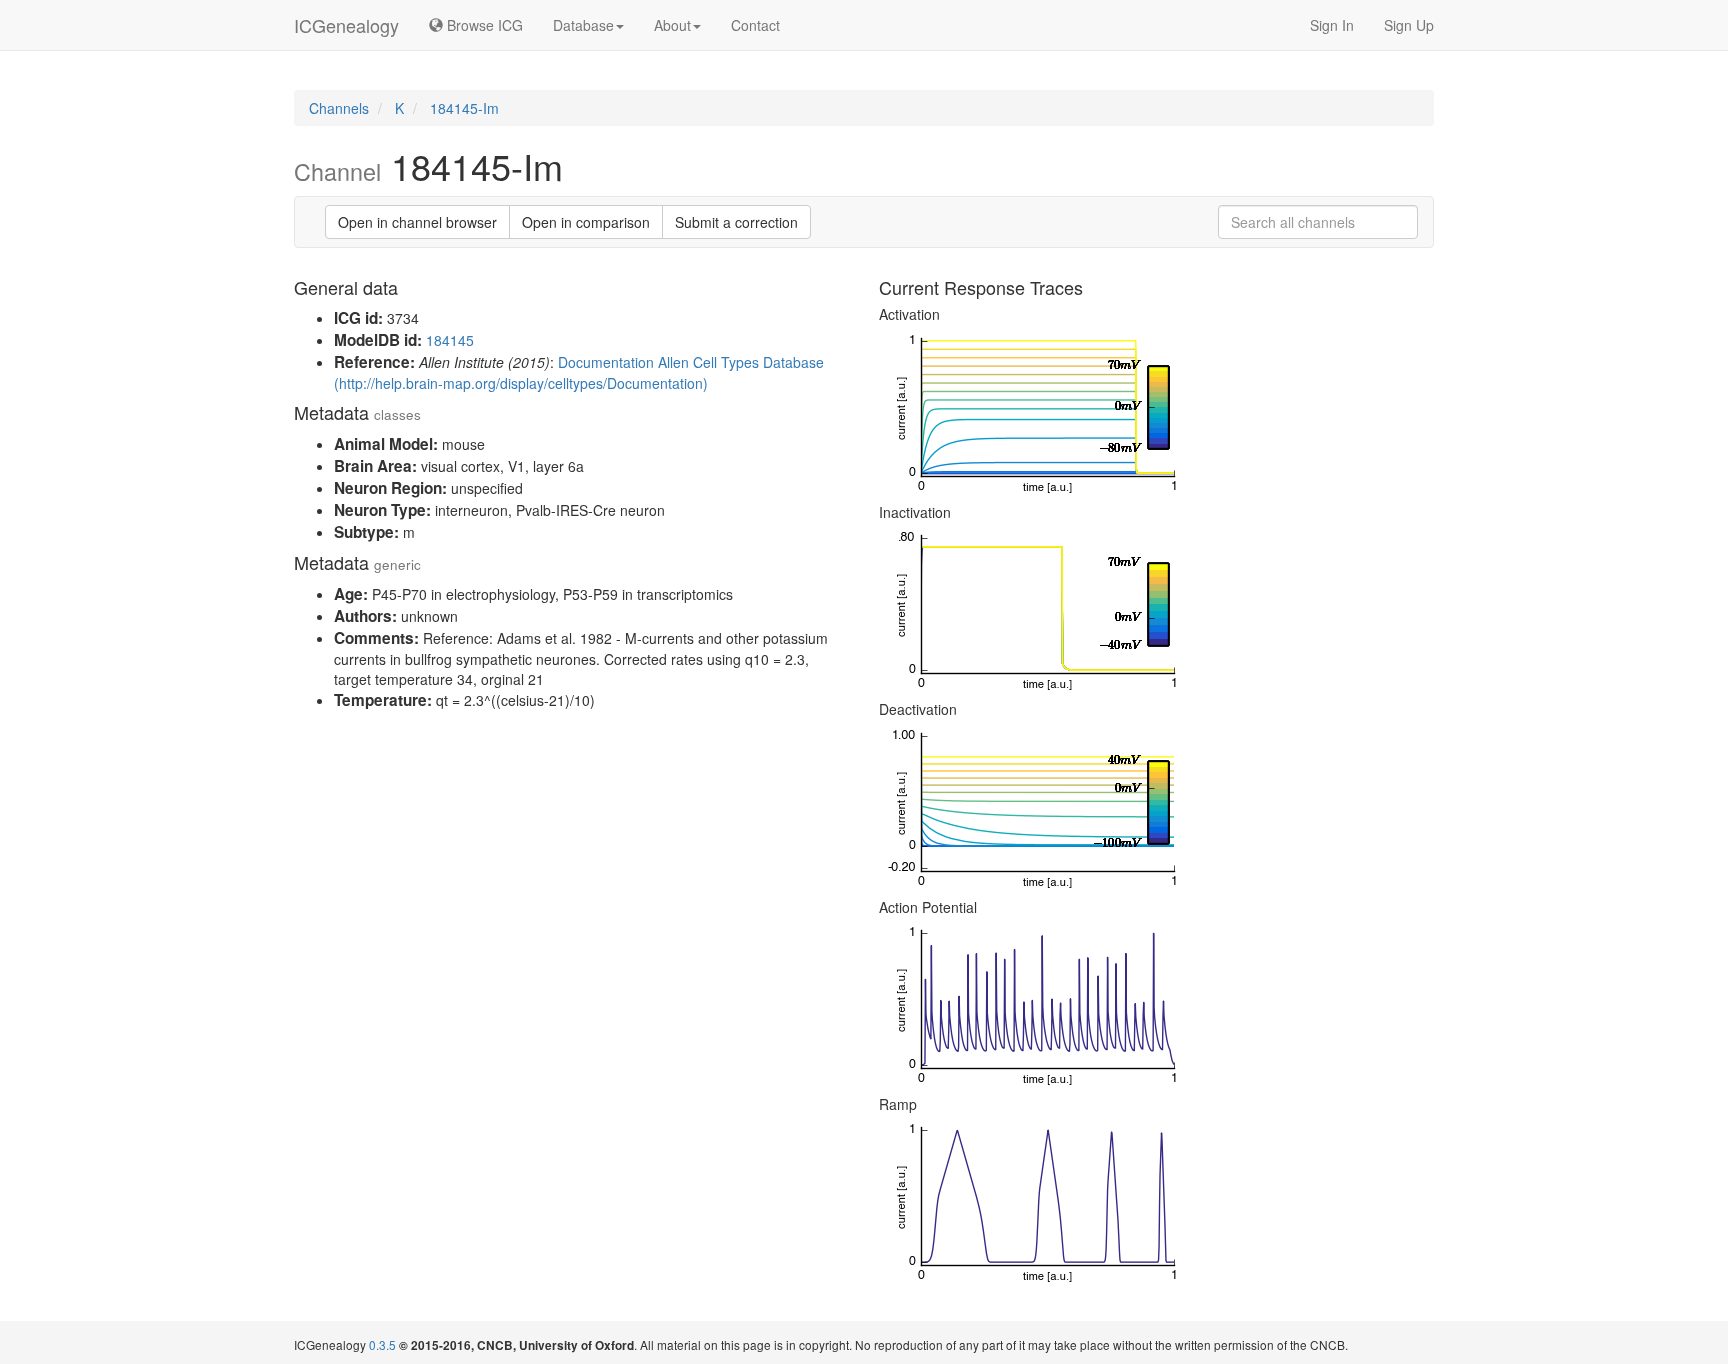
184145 (450, 340)
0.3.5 (382, 1344)
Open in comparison (586, 222)
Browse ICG (483, 25)
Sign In (1332, 25)
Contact (755, 25)
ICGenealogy (346, 25)
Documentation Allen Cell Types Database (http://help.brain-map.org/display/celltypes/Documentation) (579, 372)
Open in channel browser (417, 222)
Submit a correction (736, 222)
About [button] (672, 25)
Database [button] (583, 25)
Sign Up (1409, 25)
